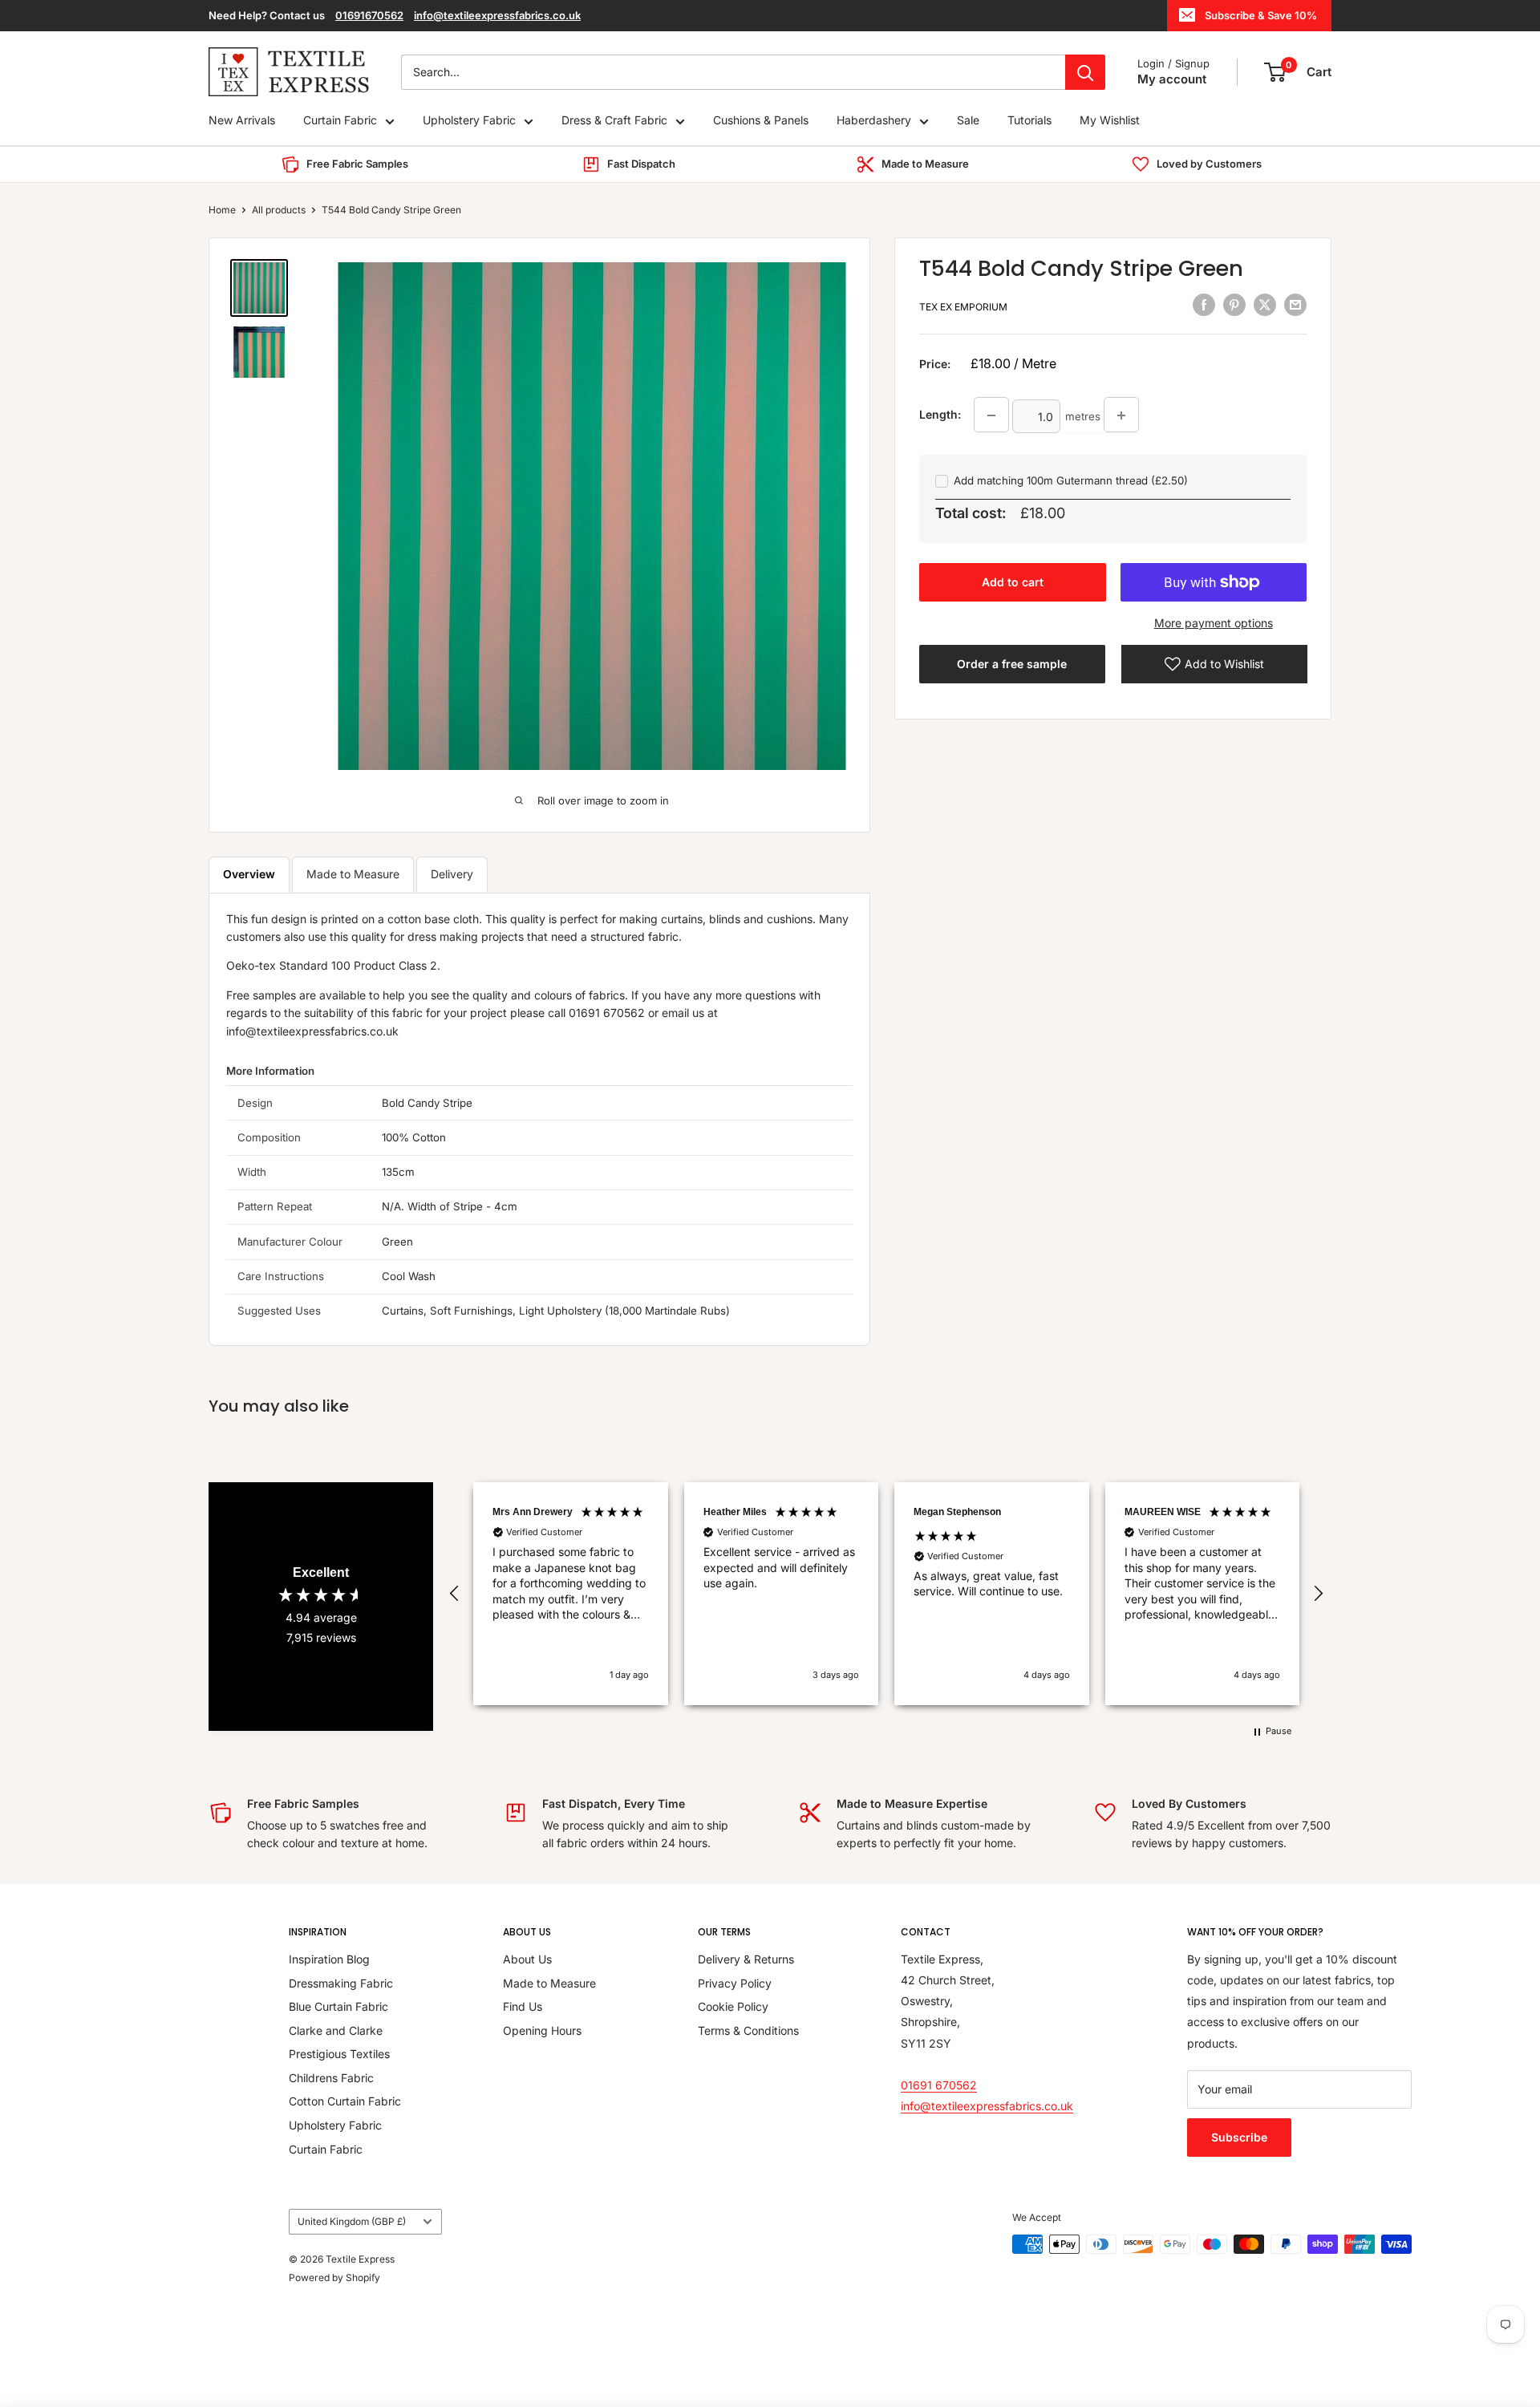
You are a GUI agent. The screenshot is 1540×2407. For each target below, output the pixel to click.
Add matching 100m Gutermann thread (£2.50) (1071, 481)
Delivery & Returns (746, 1959)
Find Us (523, 2006)
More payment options (1214, 623)
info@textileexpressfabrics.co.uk (497, 15)
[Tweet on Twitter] (1265, 305)
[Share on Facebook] (1204, 305)
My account (1172, 79)
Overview (249, 874)
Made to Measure (353, 874)
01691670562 (369, 15)
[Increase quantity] (1121, 415)
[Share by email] (1295, 305)
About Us (527, 1959)
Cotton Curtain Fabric (345, 2101)
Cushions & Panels (761, 121)
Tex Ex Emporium (963, 307)
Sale (968, 121)
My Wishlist (1110, 121)
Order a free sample (1012, 664)
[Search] (1085, 72)
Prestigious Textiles (339, 2054)
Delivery (452, 874)
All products (279, 210)
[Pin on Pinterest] (1234, 305)
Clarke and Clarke (336, 2030)
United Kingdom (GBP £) (352, 2221)
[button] (455, 1594)
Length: (940, 414)
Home (222, 210)
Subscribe (1239, 2137)
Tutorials (1029, 121)
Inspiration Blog (329, 1959)
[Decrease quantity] (991, 415)
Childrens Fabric (331, 2078)
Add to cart (1013, 582)
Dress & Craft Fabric (614, 121)
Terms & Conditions (748, 2030)
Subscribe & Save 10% (1261, 15)
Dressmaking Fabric (341, 1983)
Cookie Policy (733, 2006)
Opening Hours (542, 2030)
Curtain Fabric (340, 121)
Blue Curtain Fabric (338, 2006)
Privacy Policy (735, 1983)
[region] (886, 1594)
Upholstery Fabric (469, 121)
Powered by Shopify (334, 2277)
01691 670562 (939, 2085)
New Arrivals (242, 121)
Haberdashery (874, 121)
